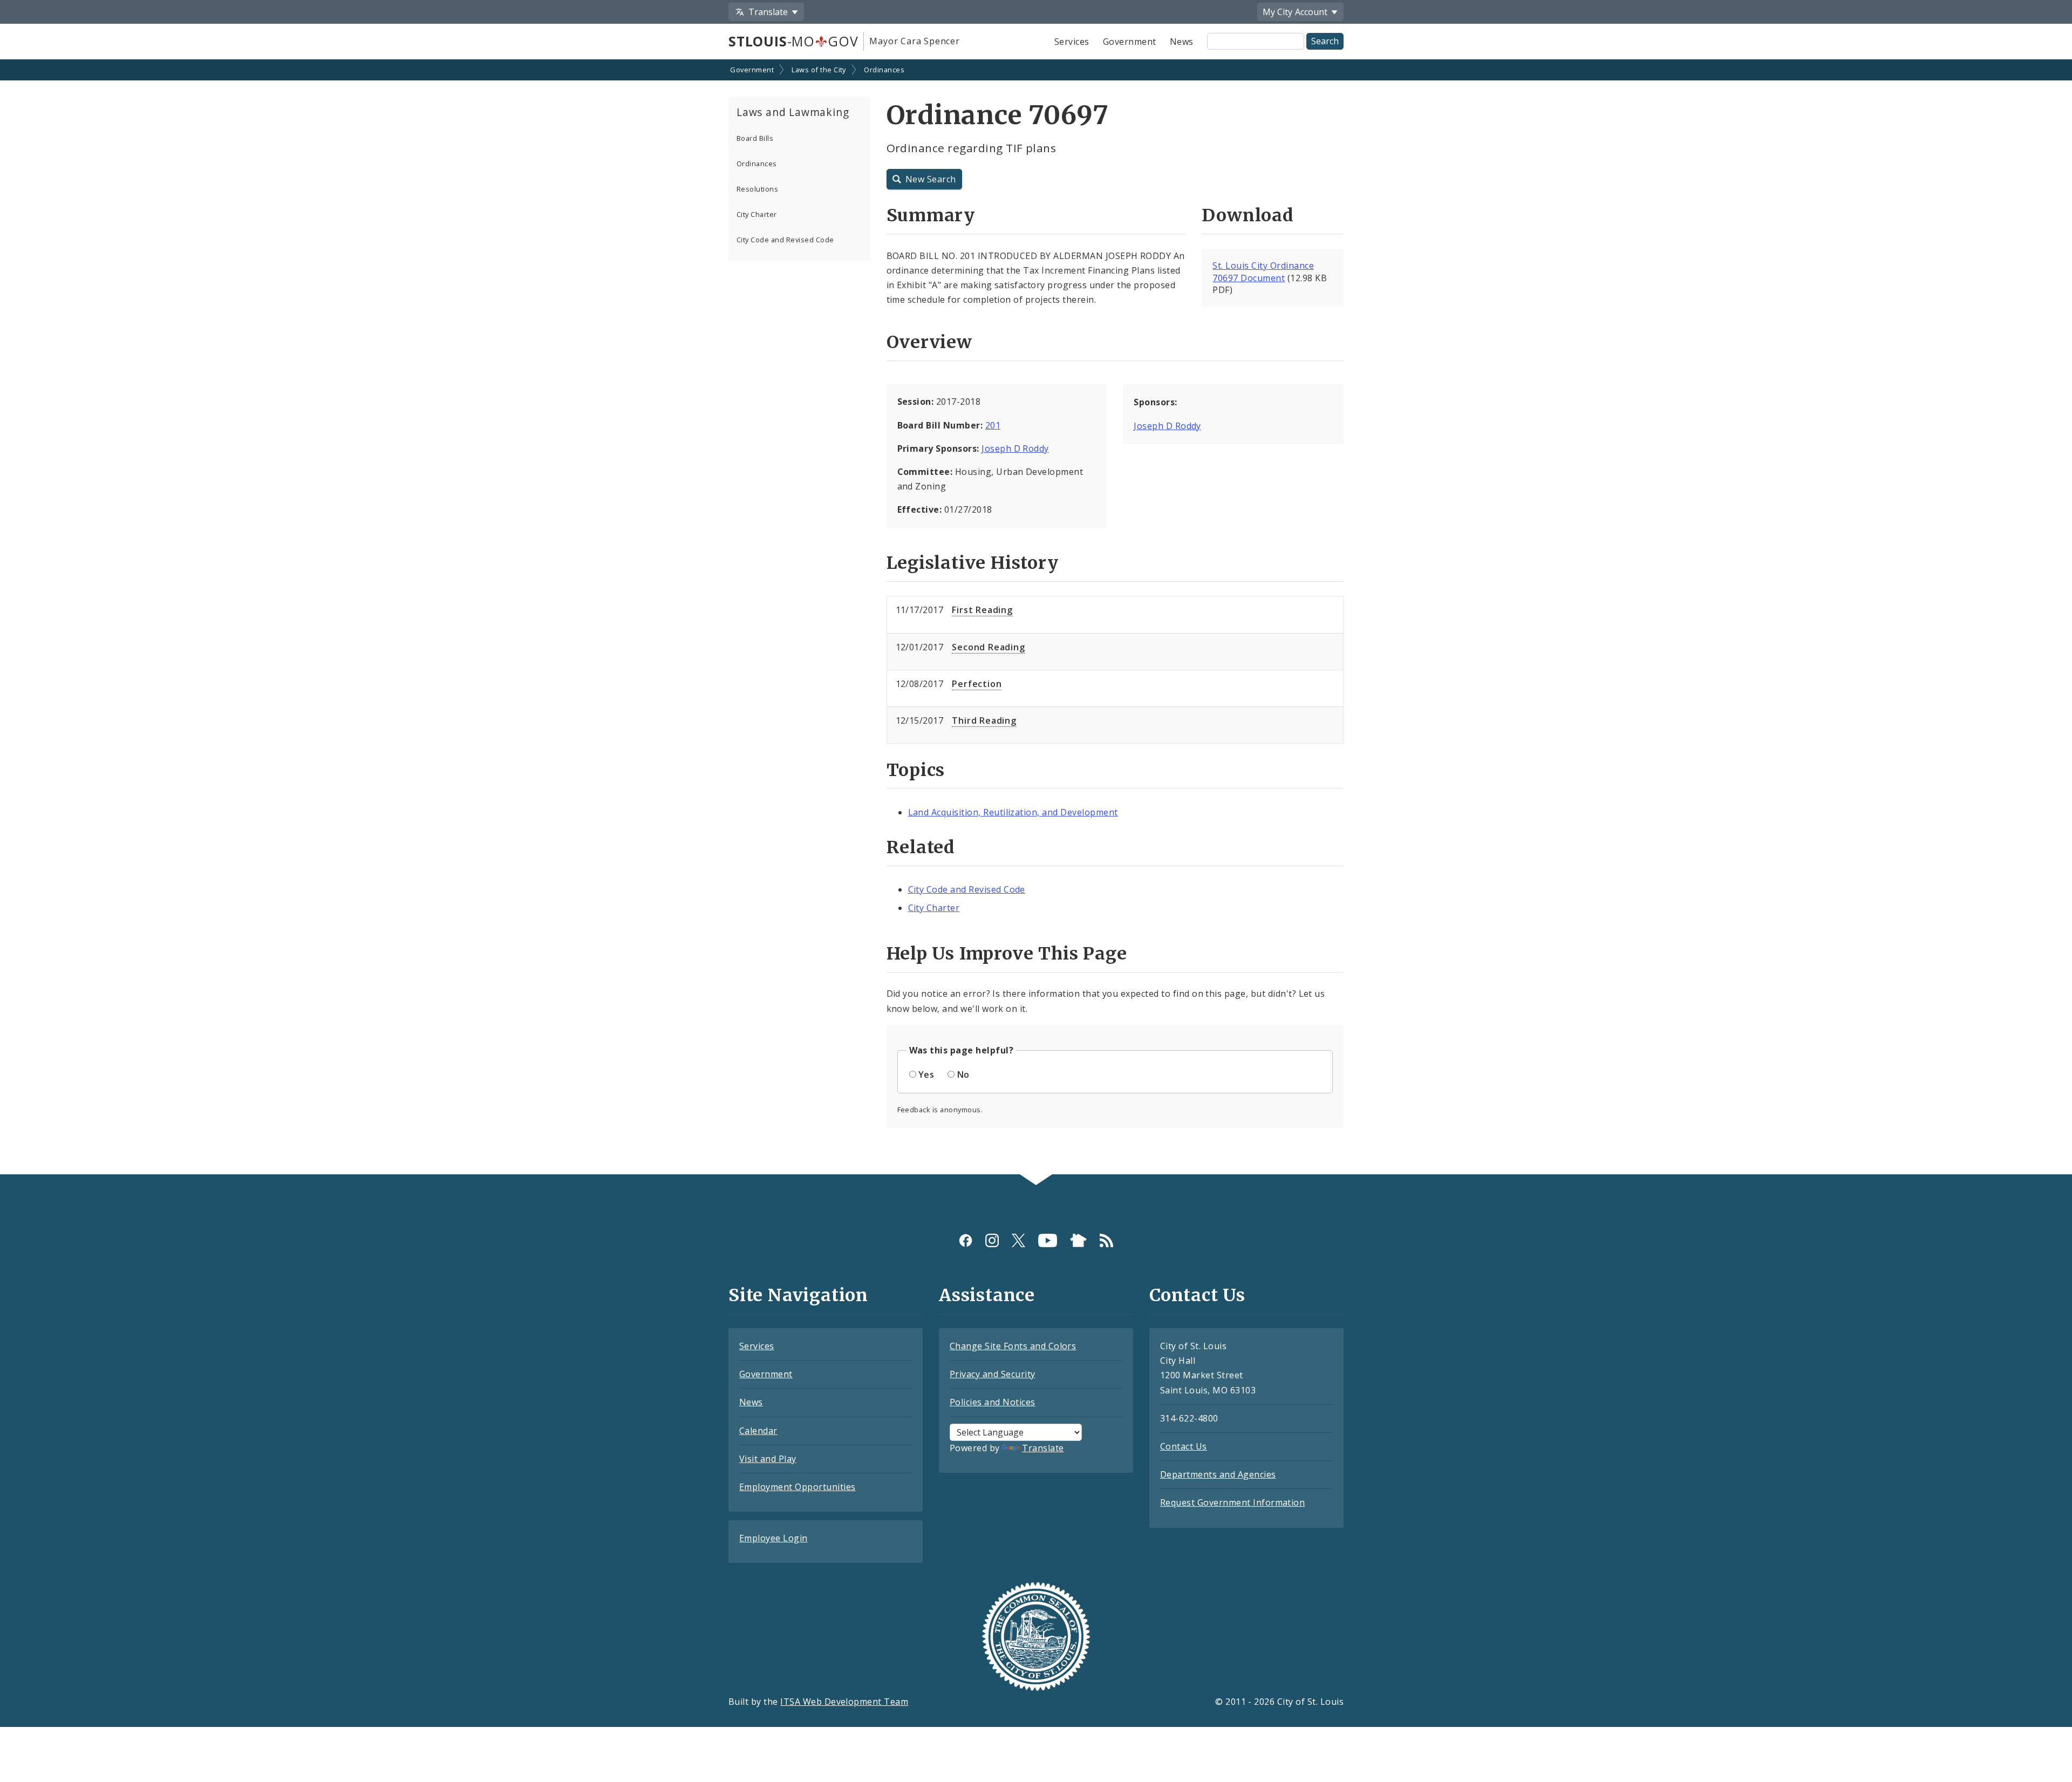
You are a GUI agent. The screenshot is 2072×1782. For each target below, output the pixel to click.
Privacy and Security (993, 1374)
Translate (1043, 1448)
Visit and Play (768, 1459)
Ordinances (884, 70)
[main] (1036, 618)
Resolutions (757, 189)
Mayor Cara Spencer (914, 41)
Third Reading (984, 720)
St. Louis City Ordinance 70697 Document (1263, 272)
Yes (926, 1074)
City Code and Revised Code (785, 240)
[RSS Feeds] (1106, 1240)
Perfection (977, 684)
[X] (1018, 1240)
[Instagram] (992, 1240)
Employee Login (773, 1538)
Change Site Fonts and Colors (1013, 1346)
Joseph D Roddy (1015, 448)
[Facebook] (966, 1240)
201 (993, 425)
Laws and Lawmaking (793, 112)
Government (1130, 42)
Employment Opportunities (798, 1487)
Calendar (758, 1431)
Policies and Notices (993, 1402)
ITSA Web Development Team (844, 1702)
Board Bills (755, 138)
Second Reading (988, 647)
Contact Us (1184, 1446)
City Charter (757, 214)
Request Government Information (1232, 1502)
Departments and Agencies (1218, 1474)
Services (1072, 42)
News (1182, 42)
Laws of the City (819, 70)
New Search (931, 179)
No (963, 1074)
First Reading (982, 610)
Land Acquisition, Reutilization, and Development (1013, 812)
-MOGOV (793, 41)
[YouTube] (1048, 1240)
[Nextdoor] (1078, 1240)
